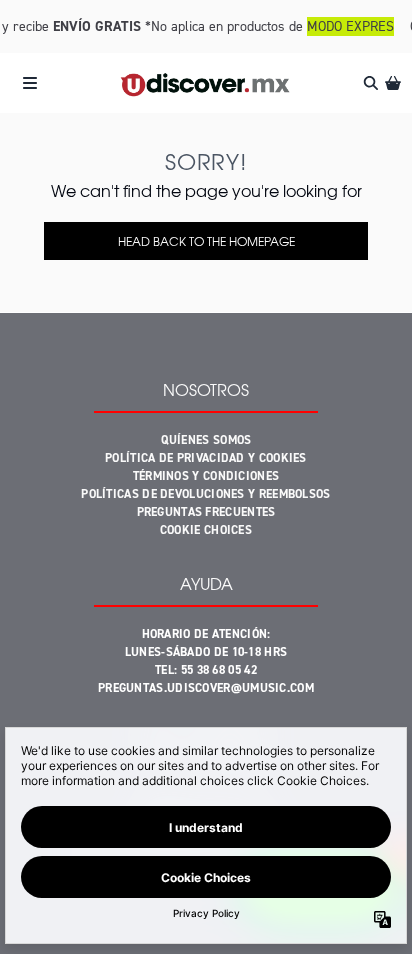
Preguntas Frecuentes (206, 512)
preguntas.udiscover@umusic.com (206, 688)
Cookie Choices (206, 530)
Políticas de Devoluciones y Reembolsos (205, 494)
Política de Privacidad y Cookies (206, 458)
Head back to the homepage (206, 241)
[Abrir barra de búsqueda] (370, 83)
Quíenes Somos (206, 440)
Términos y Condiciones (206, 476)
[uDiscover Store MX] (206, 83)
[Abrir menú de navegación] (30, 83)
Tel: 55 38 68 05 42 (206, 670)
